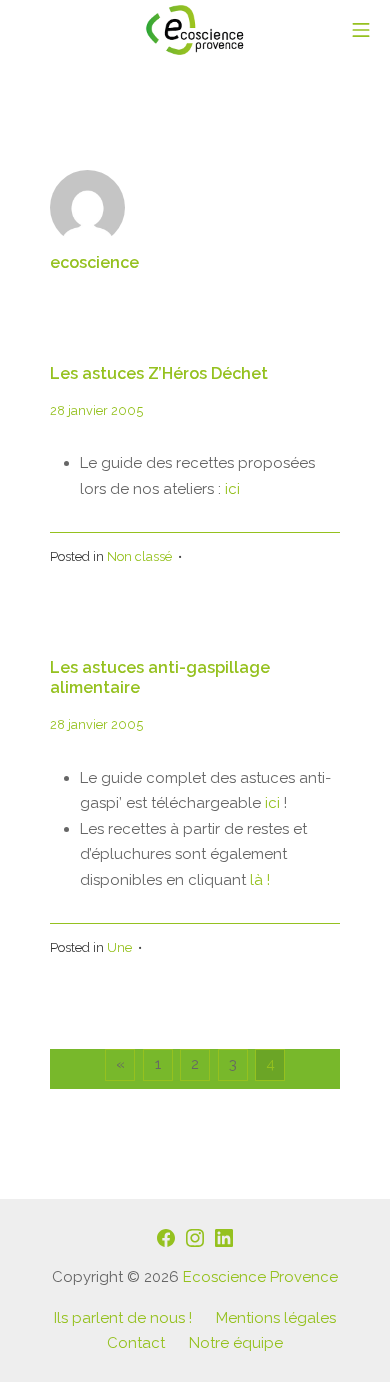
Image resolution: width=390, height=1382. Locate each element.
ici (232, 489)
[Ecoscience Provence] (195, 30)
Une (119, 947)
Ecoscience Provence (260, 1277)
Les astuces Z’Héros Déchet (159, 373)
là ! (258, 880)
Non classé (139, 556)
